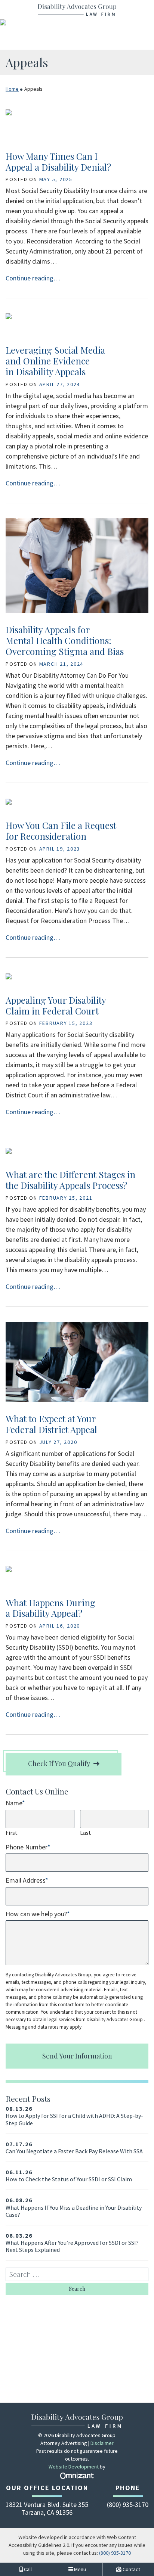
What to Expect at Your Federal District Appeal (51, 1424)
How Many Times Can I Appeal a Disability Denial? (58, 161)
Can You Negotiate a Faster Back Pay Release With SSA (74, 2148)
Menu (79, 2569)
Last (86, 1833)
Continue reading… (33, 278)
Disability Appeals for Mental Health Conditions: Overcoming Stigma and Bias (65, 640)
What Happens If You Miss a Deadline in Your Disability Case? (74, 2207)
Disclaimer (102, 2443)
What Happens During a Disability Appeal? (50, 1608)
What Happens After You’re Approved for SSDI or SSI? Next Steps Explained (72, 2243)
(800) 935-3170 (115, 2553)
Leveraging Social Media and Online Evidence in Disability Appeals (55, 361)
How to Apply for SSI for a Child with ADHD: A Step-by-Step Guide (74, 2116)
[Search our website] (77, 2274)
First (12, 1833)
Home (12, 89)
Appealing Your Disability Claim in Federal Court (56, 1005)
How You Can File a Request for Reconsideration (61, 831)
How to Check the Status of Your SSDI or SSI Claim (69, 2176)
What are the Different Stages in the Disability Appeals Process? (70, 1180)
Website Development (74, 2467)
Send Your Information (77, 2056)
